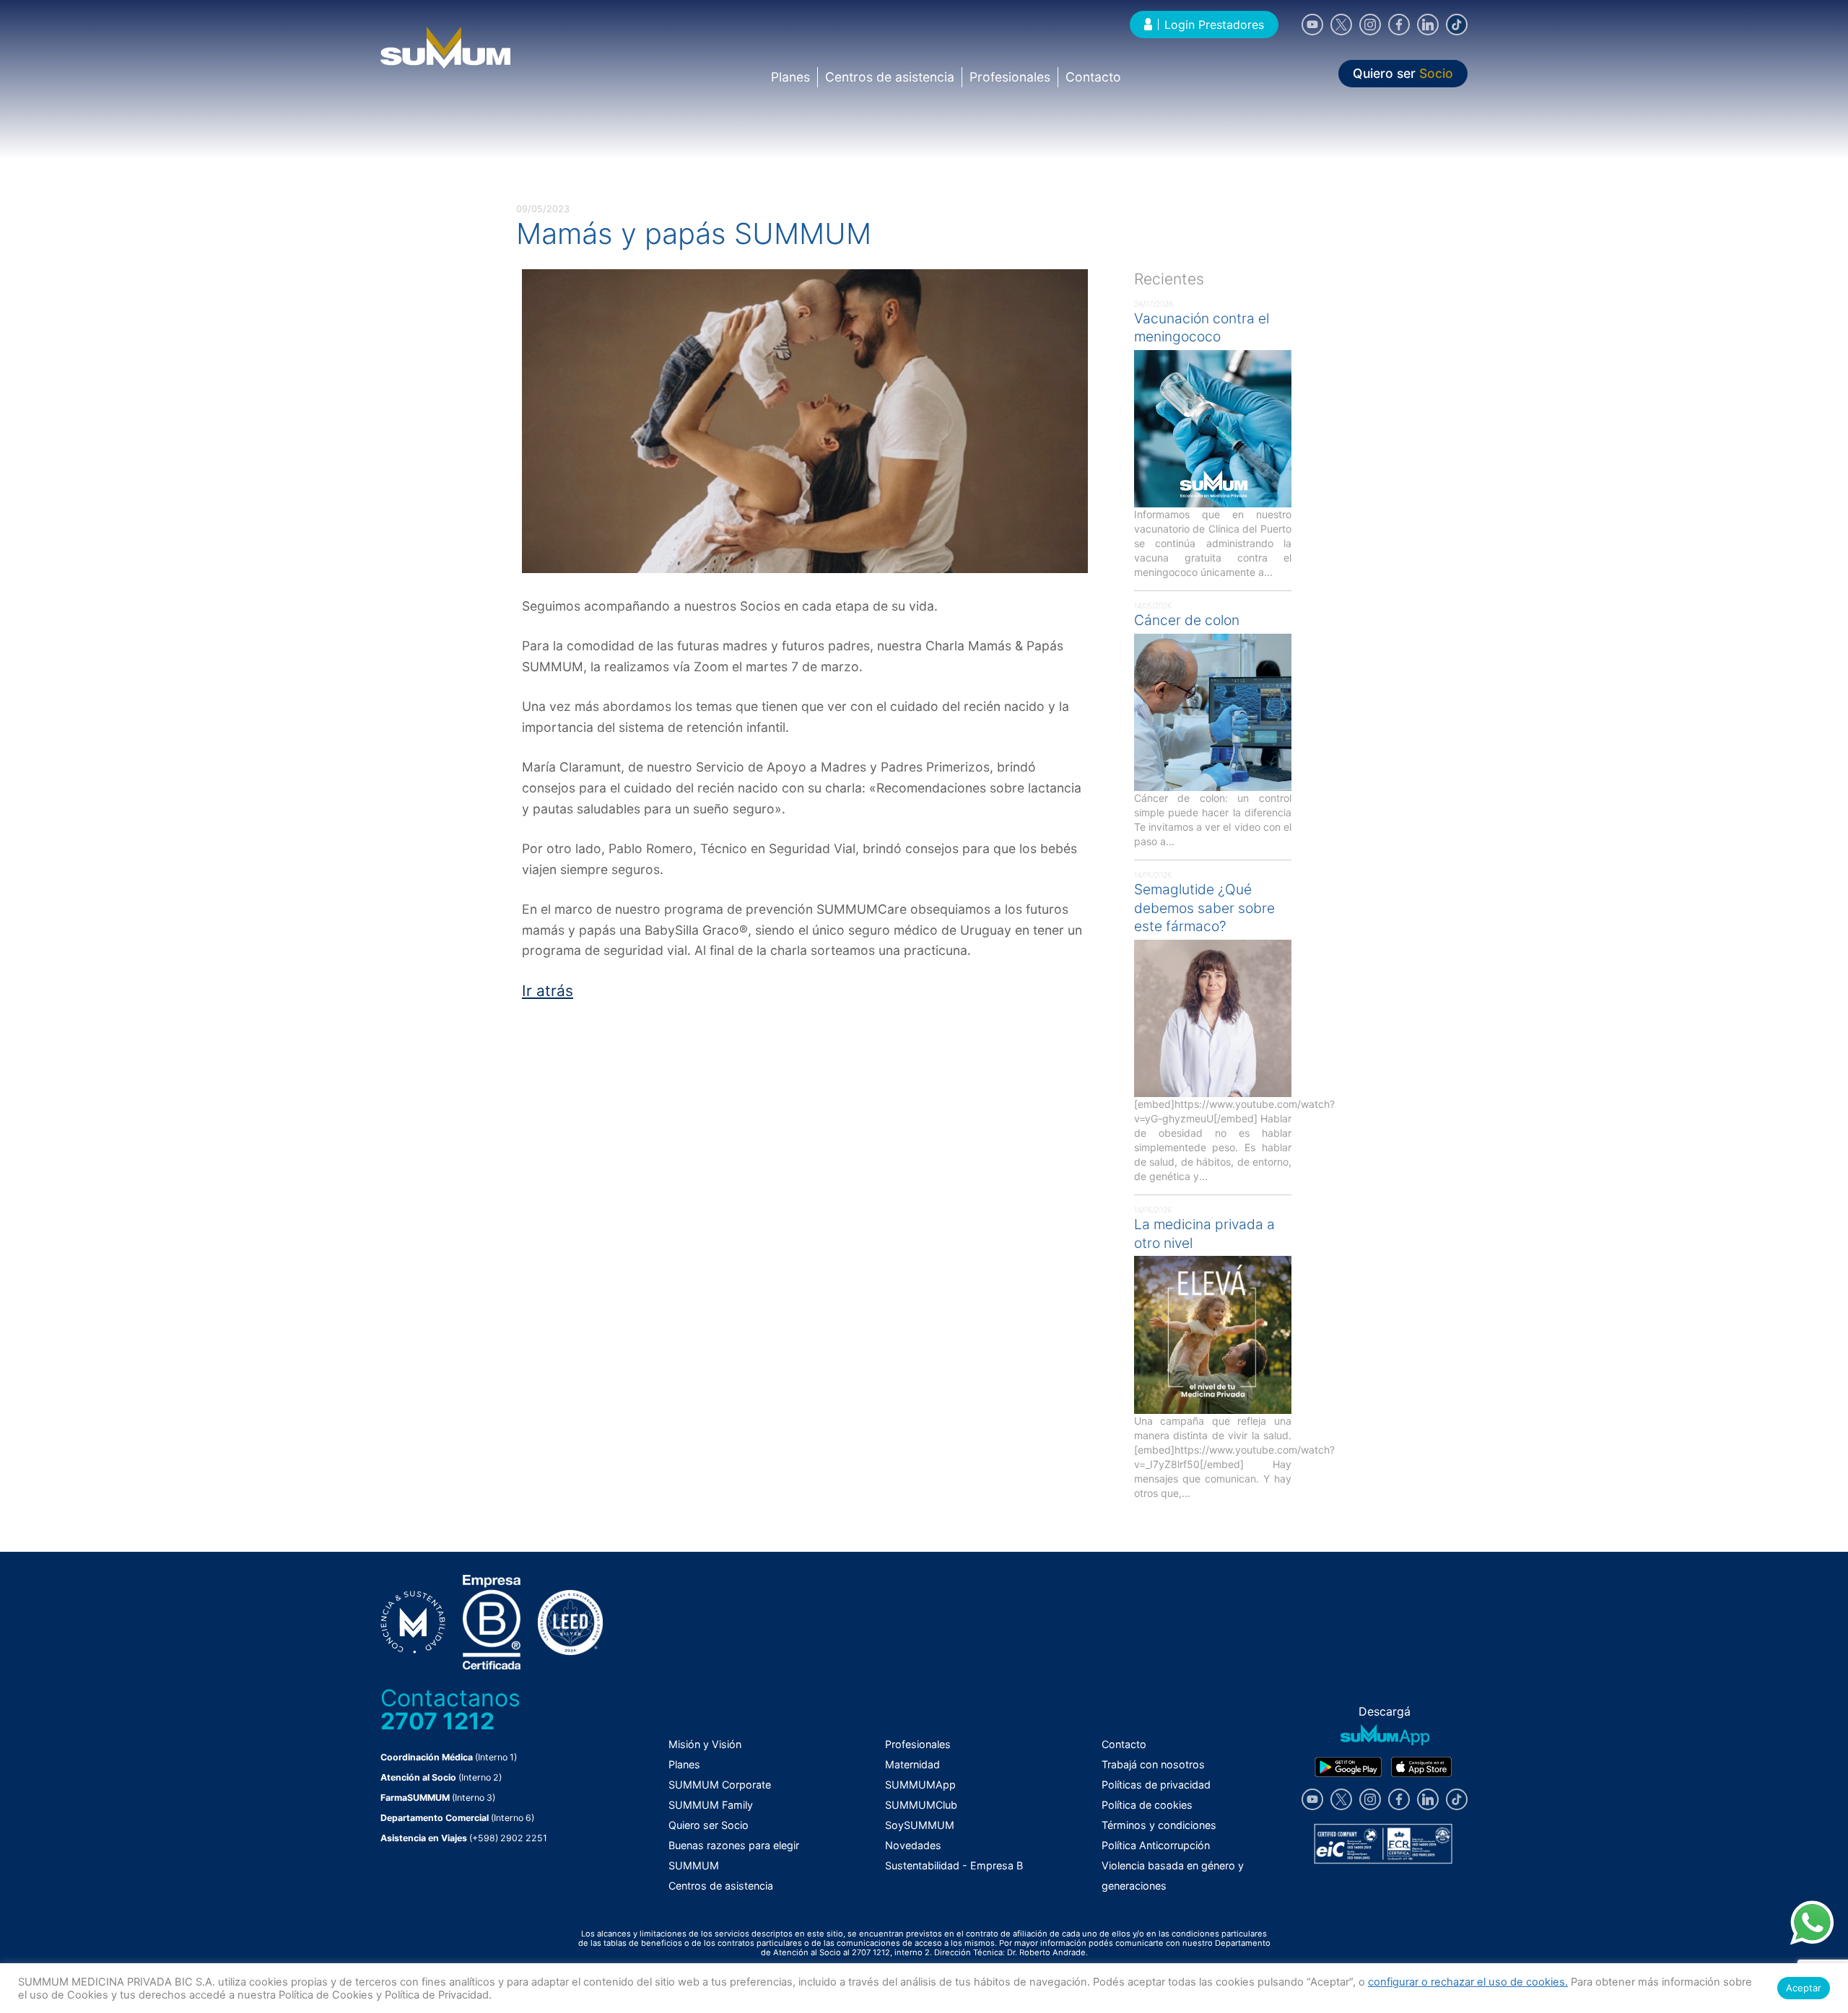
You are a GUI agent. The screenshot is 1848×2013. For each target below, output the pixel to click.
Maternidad (912, 1764)
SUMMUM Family (711, 1805)
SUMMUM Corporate (720, 1785)
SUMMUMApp (920, 1785)
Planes (790, 77)
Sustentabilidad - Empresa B (954, 1865)
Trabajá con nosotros (1153, 1764)
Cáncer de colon (1187, 620)
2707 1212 (437, 1721)
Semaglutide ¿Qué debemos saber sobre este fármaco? (1204, 908)
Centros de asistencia (890, 77)
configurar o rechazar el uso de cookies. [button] (1468, 1982)
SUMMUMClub (921, 1805)
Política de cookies (1147, 1805)
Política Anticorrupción (1156, 1845)
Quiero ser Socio (709, 1825)
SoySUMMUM (920, 1825)
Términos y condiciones (1159, 1825)
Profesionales (1010, 77)
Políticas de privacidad (1156, 1785)
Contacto (1093, 77)
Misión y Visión (705, 1744)
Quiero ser (1403, 74)
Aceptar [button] (1804, 1988)
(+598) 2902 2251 (508, 1838)
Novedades (913, 1845)
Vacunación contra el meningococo (1202, 328)
